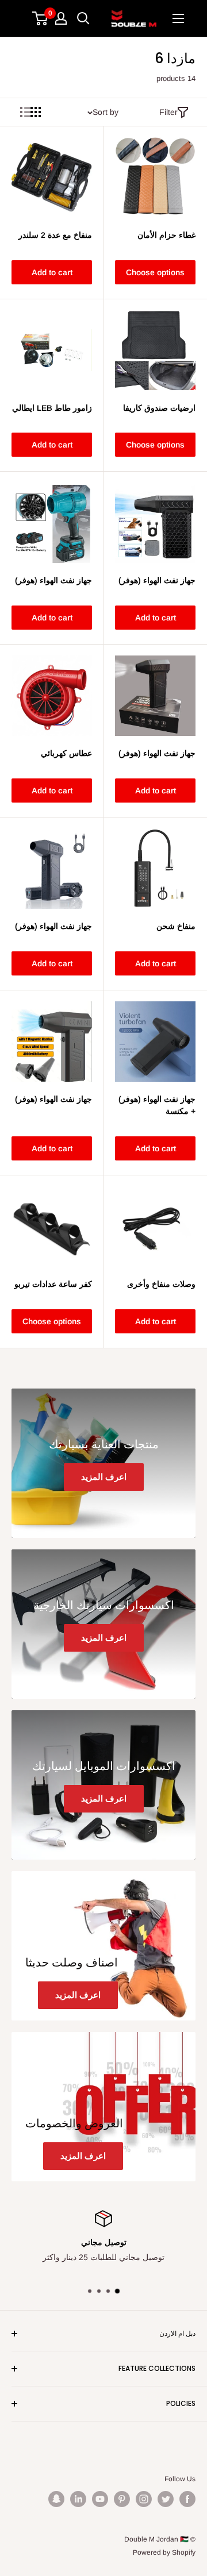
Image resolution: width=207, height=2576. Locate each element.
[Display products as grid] (36, 112)
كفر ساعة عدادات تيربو (53, 1284)
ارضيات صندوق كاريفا (159, 408)
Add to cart (52, 272)
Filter (168, 112)
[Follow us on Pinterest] (122, 2499)
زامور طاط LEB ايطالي (52, 408)
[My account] (61, 18)
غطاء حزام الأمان (166, 235)
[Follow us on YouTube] (100, 2499)
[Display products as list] (25, 112)
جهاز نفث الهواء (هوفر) (157, 580)
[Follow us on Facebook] (187, 2499)
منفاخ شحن (176, 926)
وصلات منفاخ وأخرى (161, 1284)
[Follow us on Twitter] (166, 2499)
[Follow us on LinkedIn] (78, 2499)
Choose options (155, 272)
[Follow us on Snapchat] (56, 2499)
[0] (41, 18)
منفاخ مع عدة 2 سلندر (55, 235)
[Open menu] (178, 18)
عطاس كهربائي (66, 753)
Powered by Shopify (164, 2552)
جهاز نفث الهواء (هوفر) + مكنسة (157, 1105)
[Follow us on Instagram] (144, 2499)
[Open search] (83, 18)
